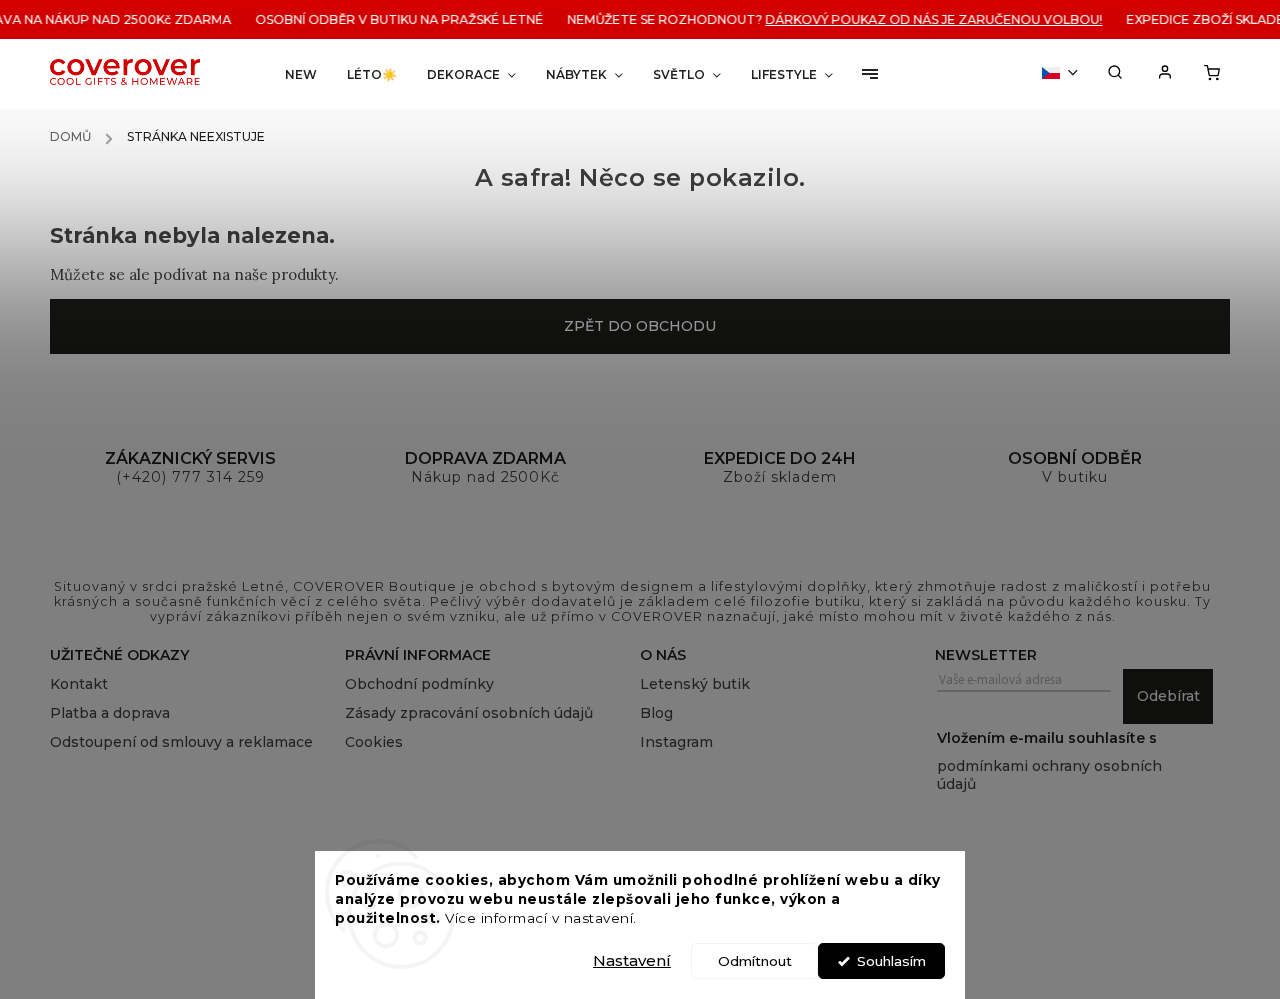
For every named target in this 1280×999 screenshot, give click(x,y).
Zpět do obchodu (640, 326)
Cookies (374, 742)
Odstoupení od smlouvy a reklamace (181, 742)
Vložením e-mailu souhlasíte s (1049, 761)
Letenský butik (695, 684)
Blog (656, 713)
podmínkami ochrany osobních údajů (1049, 775)
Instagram (676, 742)
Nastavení (632, 960)
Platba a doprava (110, 713)
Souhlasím (891, 961)
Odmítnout (755, 961)
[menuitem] (301, 74)
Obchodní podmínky (419, 684)
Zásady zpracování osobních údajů (469, 713)
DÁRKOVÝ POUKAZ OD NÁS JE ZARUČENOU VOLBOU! (927, 19)
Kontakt (79, 684)
